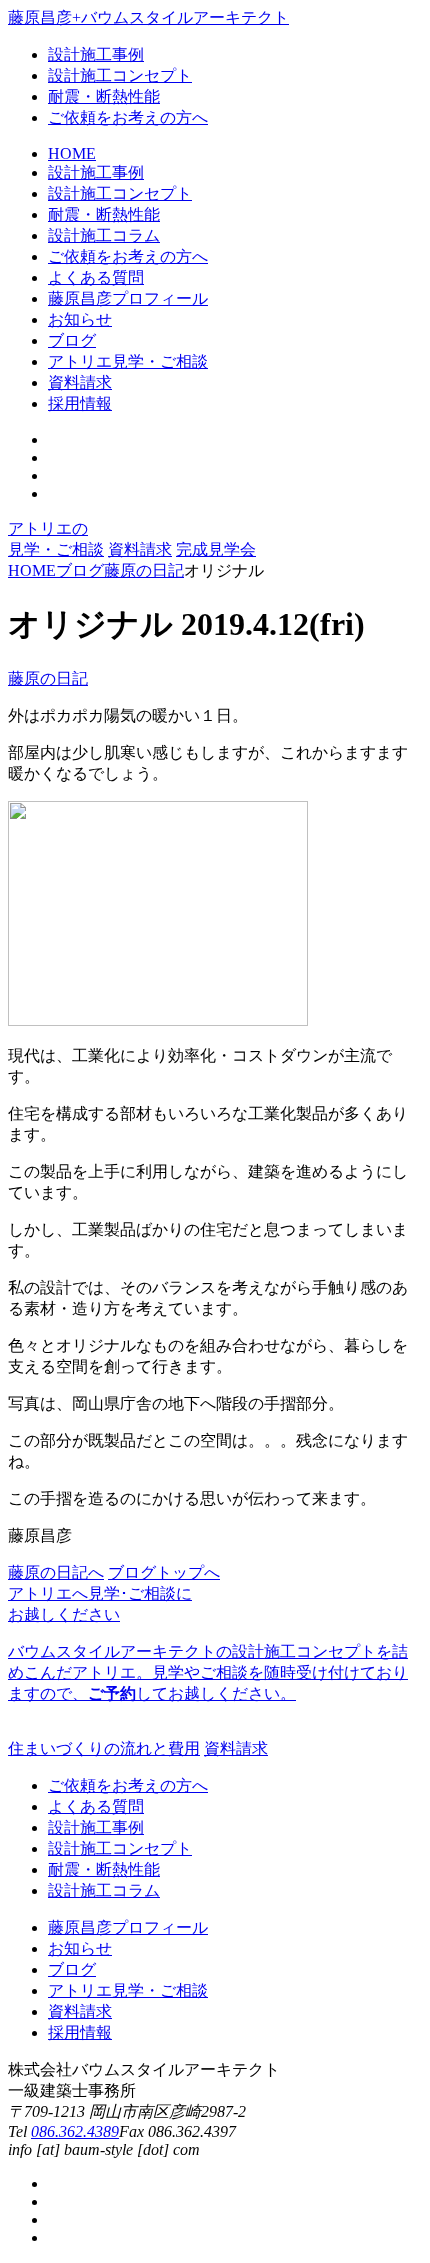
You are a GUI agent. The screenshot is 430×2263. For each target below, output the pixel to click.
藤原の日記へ (56, 1572)
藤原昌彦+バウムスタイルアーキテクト (148, 17)
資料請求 (140, 549)
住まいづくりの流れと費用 (104, 1748)
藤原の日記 (48, 678)
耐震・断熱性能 (104, 96)
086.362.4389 (75, 2131)
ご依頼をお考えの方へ (128, 117)
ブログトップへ (164, 1572)
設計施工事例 (96, 54)
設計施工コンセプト (120, 75)
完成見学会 (216, 549)
